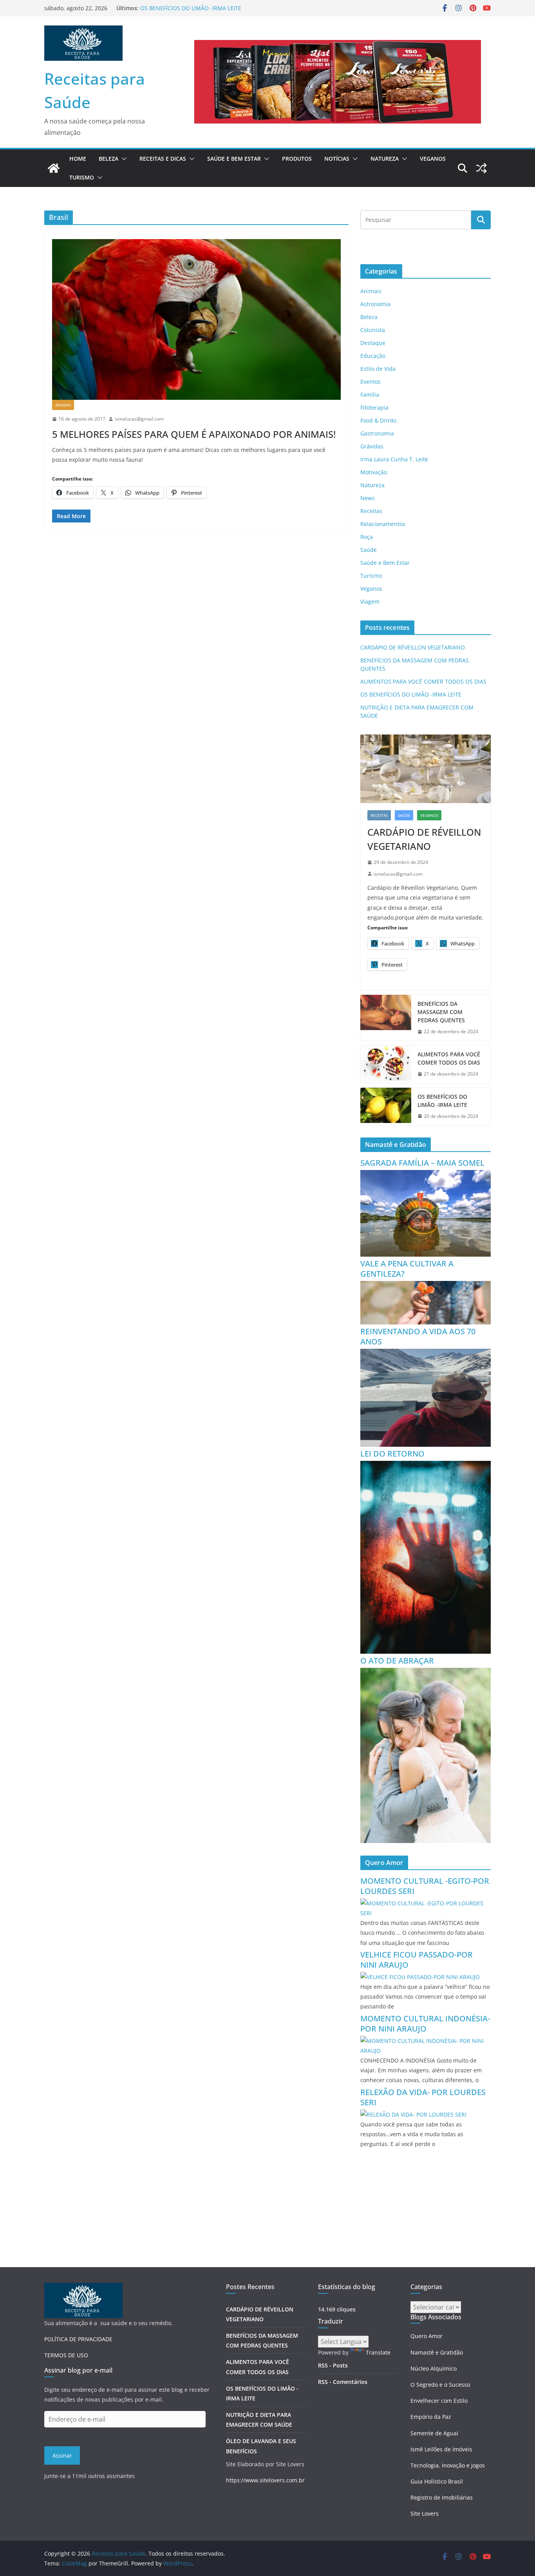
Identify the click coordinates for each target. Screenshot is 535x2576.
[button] (123, 159)
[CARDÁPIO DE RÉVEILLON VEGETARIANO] (426, 769)
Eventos (371, 382)
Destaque (373, 343)
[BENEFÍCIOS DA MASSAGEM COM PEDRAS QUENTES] (386, 1018)
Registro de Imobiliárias (442, 2497)
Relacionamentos (383, 524)
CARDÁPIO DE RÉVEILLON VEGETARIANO (413, 647)
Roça (367, 537)
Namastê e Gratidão (437, 2352)
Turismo (82, 177)
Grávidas (372, 446)
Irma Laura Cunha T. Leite (394, 459)
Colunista (373, 330)
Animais (63, 405)
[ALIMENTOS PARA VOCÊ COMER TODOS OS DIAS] (386, 1064)
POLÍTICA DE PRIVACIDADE (78, 2339)
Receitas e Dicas (163, 159)
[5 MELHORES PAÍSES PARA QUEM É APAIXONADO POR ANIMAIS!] (196, 319)
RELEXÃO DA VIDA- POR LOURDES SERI (423, 2097)
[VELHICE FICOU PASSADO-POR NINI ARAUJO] (420, 1977)
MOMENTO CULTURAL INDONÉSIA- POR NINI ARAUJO (425, 2024)
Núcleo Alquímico (434, 2368)
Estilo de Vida (378, 369)
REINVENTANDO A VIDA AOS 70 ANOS (418, 1336)
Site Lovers (425, 2513)
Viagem (370, 601)
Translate (378, 2352)
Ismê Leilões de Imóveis (441, 2449)
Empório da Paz (431, 2417)
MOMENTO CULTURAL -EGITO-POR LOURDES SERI (425, 1886)
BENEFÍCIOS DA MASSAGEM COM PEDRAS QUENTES (441, 1012)
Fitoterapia (374, 407)
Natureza (385, 159)
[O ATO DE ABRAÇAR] (426, 1673)
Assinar (62, 2455)
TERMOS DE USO (66, 2355)
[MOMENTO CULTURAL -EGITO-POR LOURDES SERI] (426, 1903)
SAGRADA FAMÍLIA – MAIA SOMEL (422, 1163)
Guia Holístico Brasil (437, 2481)
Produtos (297, 159)
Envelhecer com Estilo (439, 2401)
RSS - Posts (333, 2365)
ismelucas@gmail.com (139, 419)
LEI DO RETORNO (392, 1454)
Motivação (374, 472)
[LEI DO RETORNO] (426, 1466)
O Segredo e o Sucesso (440, 2385)
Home (78, 159)
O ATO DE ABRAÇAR (397, 1661)
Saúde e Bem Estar (234, 159)
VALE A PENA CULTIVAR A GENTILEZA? (407, 1269)
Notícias (337, 159)
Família (370, 395)
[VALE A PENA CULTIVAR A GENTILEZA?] (426, 1286)
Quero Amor (427, 2336)
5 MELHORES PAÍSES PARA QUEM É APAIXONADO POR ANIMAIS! (194, 434)
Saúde (369, 550)
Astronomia (375, 304)
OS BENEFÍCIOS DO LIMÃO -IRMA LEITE (411, 694)
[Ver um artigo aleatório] (481, 168)
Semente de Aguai (434, 2433)
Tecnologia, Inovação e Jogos (448, 2465)
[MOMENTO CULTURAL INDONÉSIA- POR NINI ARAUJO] (426, 2041)
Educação (373, 356)
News (368, 498)
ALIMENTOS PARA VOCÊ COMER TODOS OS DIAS (203, 8)
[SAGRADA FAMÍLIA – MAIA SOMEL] (426, 1175)
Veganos (433, 159)
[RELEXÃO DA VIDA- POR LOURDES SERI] (413, 2114)
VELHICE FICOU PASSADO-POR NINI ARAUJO (417, 1960)
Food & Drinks (379, 420)
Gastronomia (377, 433)
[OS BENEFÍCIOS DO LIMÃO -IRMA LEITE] (386, 1107)
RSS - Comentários (343, 2382)
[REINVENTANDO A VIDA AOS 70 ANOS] (426, 1354)
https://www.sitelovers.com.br (265, 2480)
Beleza (108, 159)
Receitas (371, 511)
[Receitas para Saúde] (54, 168)
